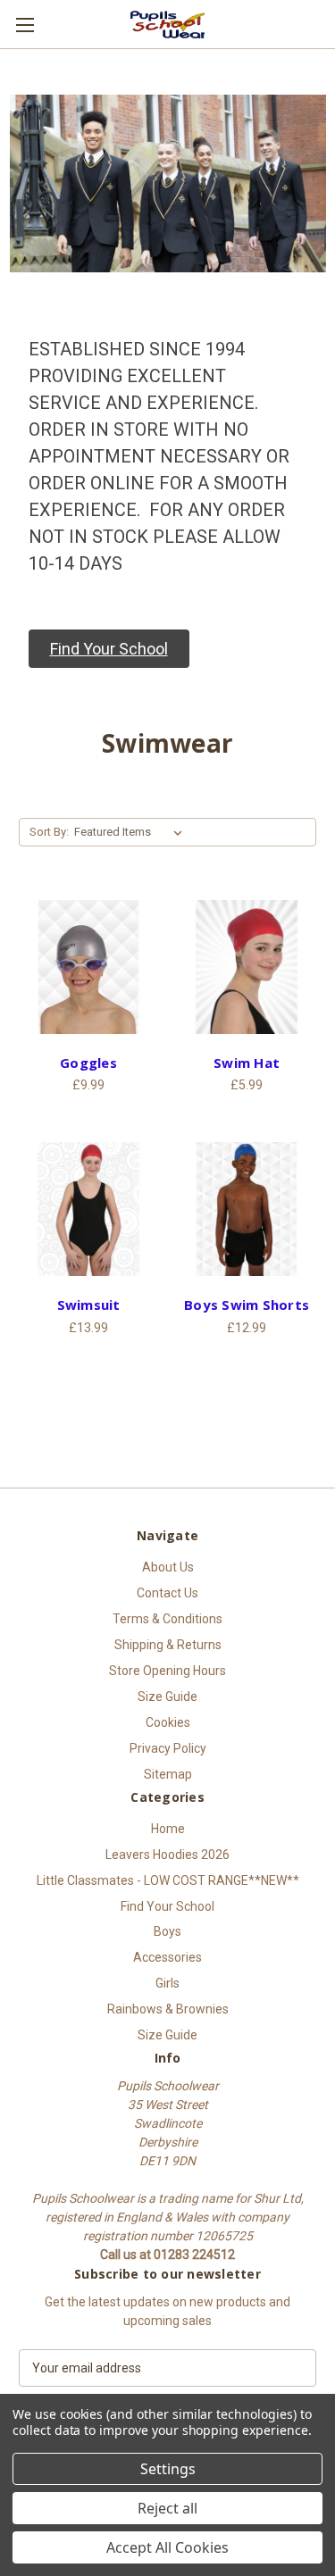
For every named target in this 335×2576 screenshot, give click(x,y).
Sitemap (168, 1774)
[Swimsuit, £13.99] (88, 1209)
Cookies (168, 1722)
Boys (167, 1931)
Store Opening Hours (167, 1671)
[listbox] (132, 832)
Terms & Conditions (167, 1619)
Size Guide (167, 1696)
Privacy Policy (168, 1748)
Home (168, 1829)
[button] (109, 649)
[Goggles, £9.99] (88, 967)
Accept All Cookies (167, 2547)
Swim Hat (247, 1063)
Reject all (167, 2508)
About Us (168, 1567)
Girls (167, 1983)
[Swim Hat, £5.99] (247, 967)
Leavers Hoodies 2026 (167, 1855)
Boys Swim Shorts (247, 1305)
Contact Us (167, 1593)
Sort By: (49, 832)
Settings (168, 2469)
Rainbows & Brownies (168, 2009)
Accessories (167, 1957)
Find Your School (167, 1906)
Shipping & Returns (168, 1645)
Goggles (88, 1063)
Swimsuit (89, 1305)
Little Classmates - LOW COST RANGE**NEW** (168, 1880)
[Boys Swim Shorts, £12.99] (247, 1209)
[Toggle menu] (25, 25)
